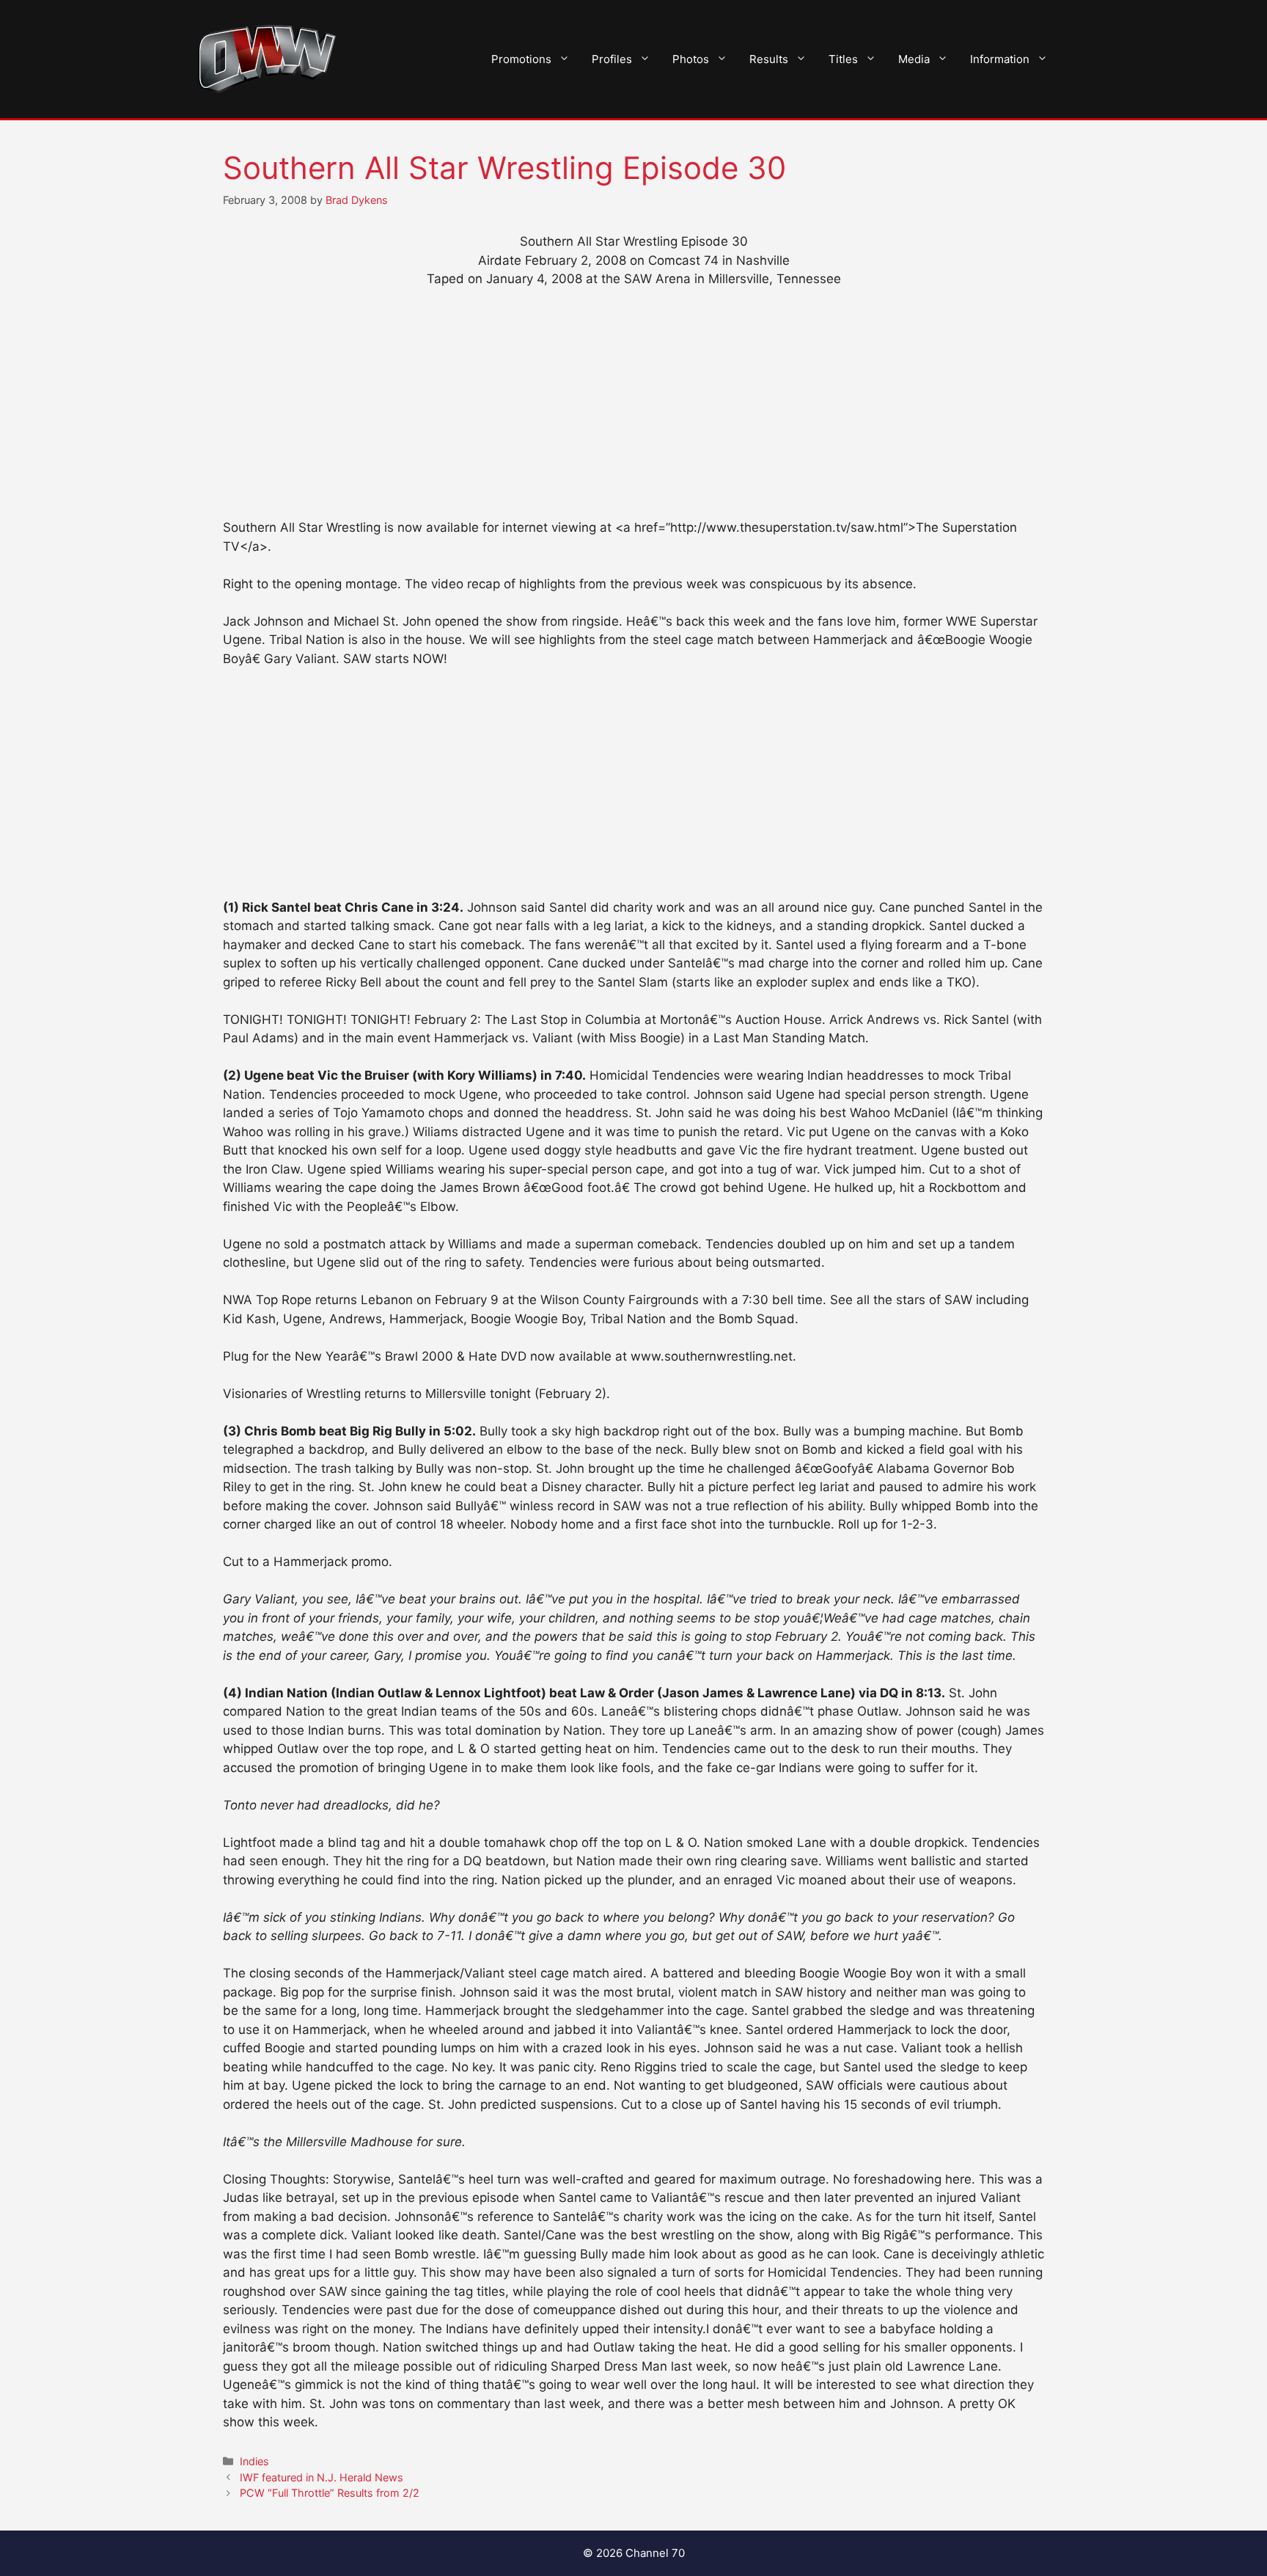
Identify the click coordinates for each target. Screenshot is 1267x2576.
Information (1000, 59)
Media (914, 59)
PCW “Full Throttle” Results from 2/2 (330, 2493)
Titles (843, 59)
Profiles (612, 59)
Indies (254, 2461)
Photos (691, 59)
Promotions (521, 59)
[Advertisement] (633, 410)
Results (769, 59)
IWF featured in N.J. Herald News (322, 2477)
